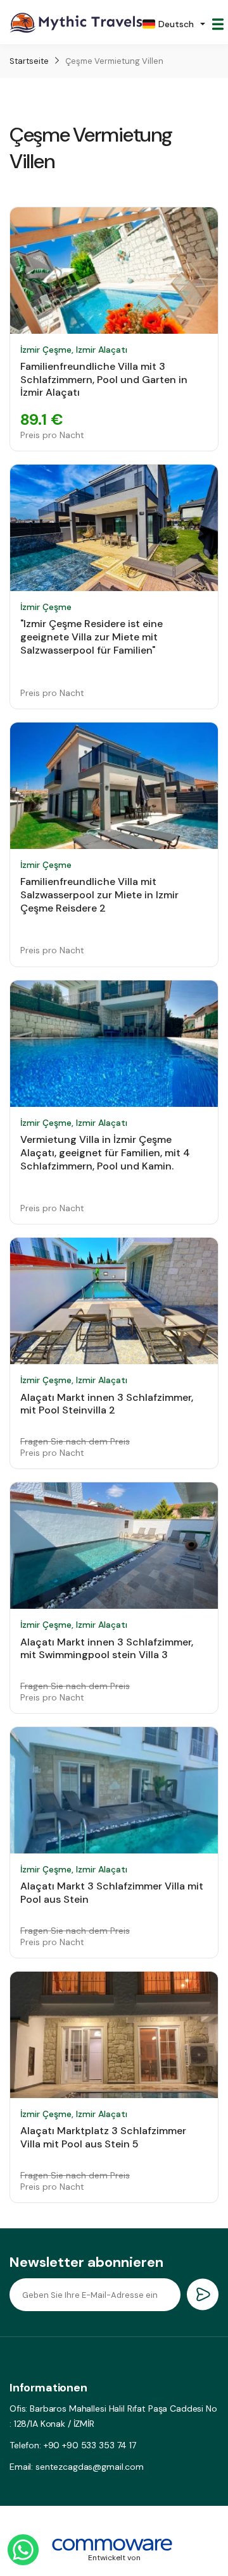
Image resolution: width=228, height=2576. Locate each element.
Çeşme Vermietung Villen (114, 61)
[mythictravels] (76, 24)
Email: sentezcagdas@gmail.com (77, 2467)
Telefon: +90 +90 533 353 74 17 (73, 2445)
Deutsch (176, 24)
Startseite (29, 61)
